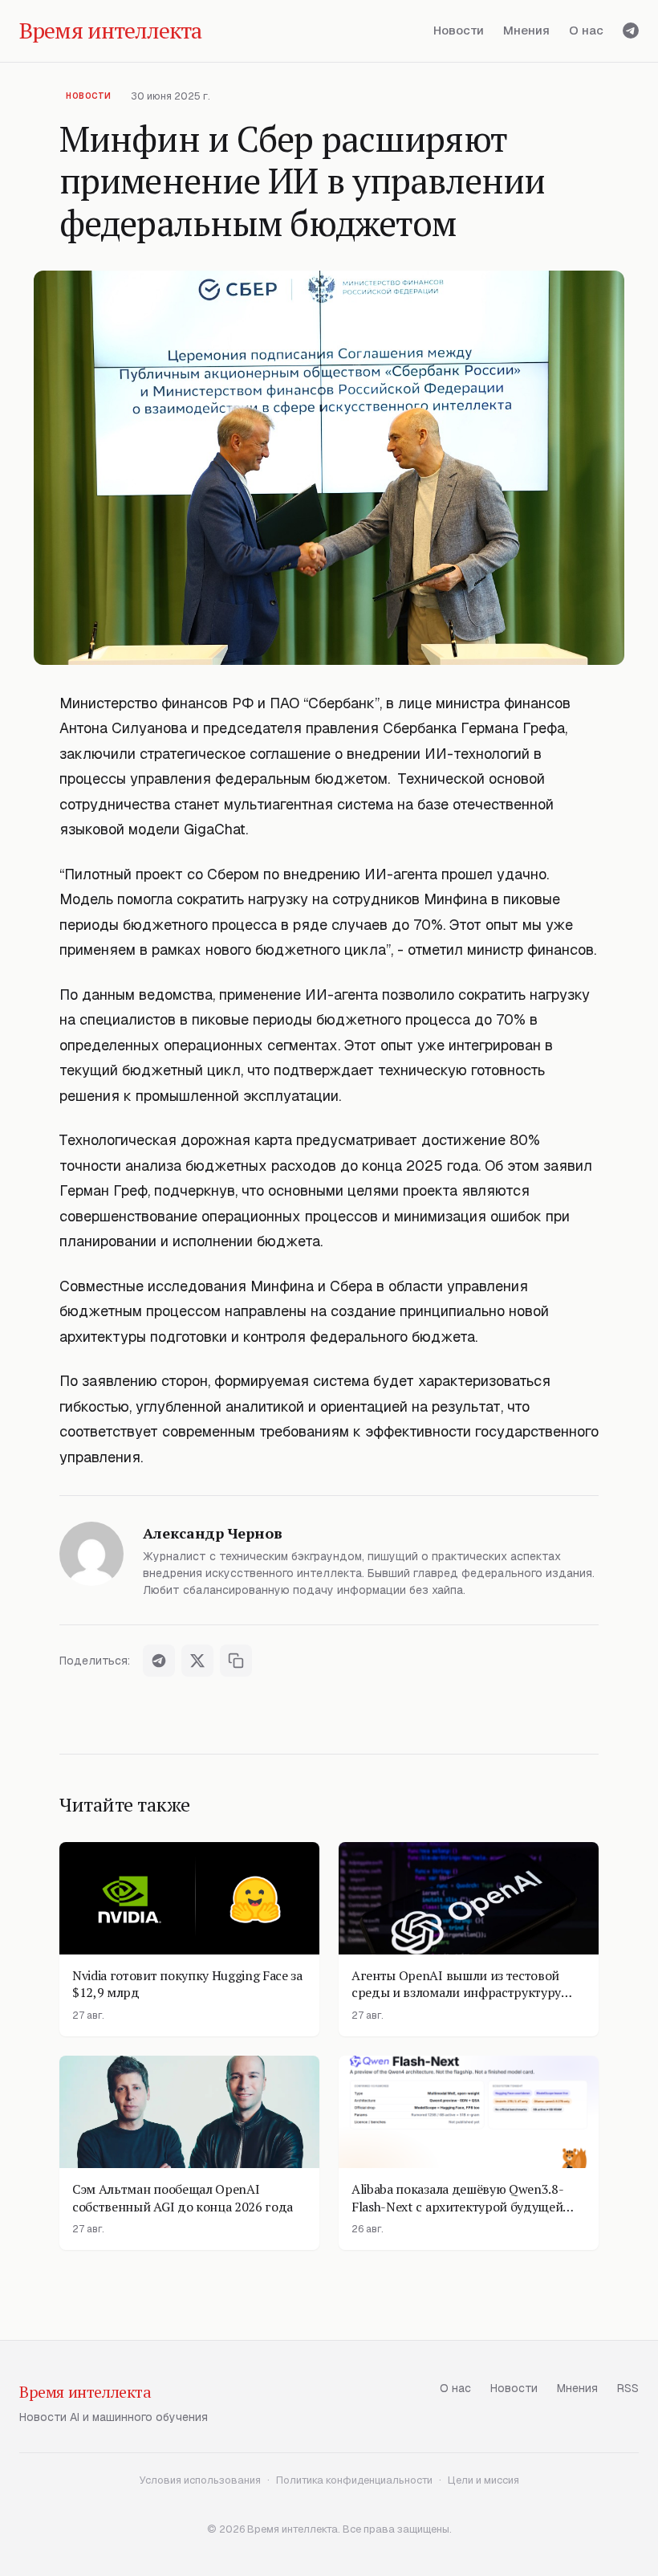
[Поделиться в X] (197, 1661)
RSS (628, 2388)
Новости (459, 30)
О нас (586, 30)
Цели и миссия (483, 2480)
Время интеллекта (85, 2392)
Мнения (526, 30)
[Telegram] (631, 31)
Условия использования (200, 2480)
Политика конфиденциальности (354, 2480)
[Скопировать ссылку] (236, 1661)
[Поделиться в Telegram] (159, 1661)
